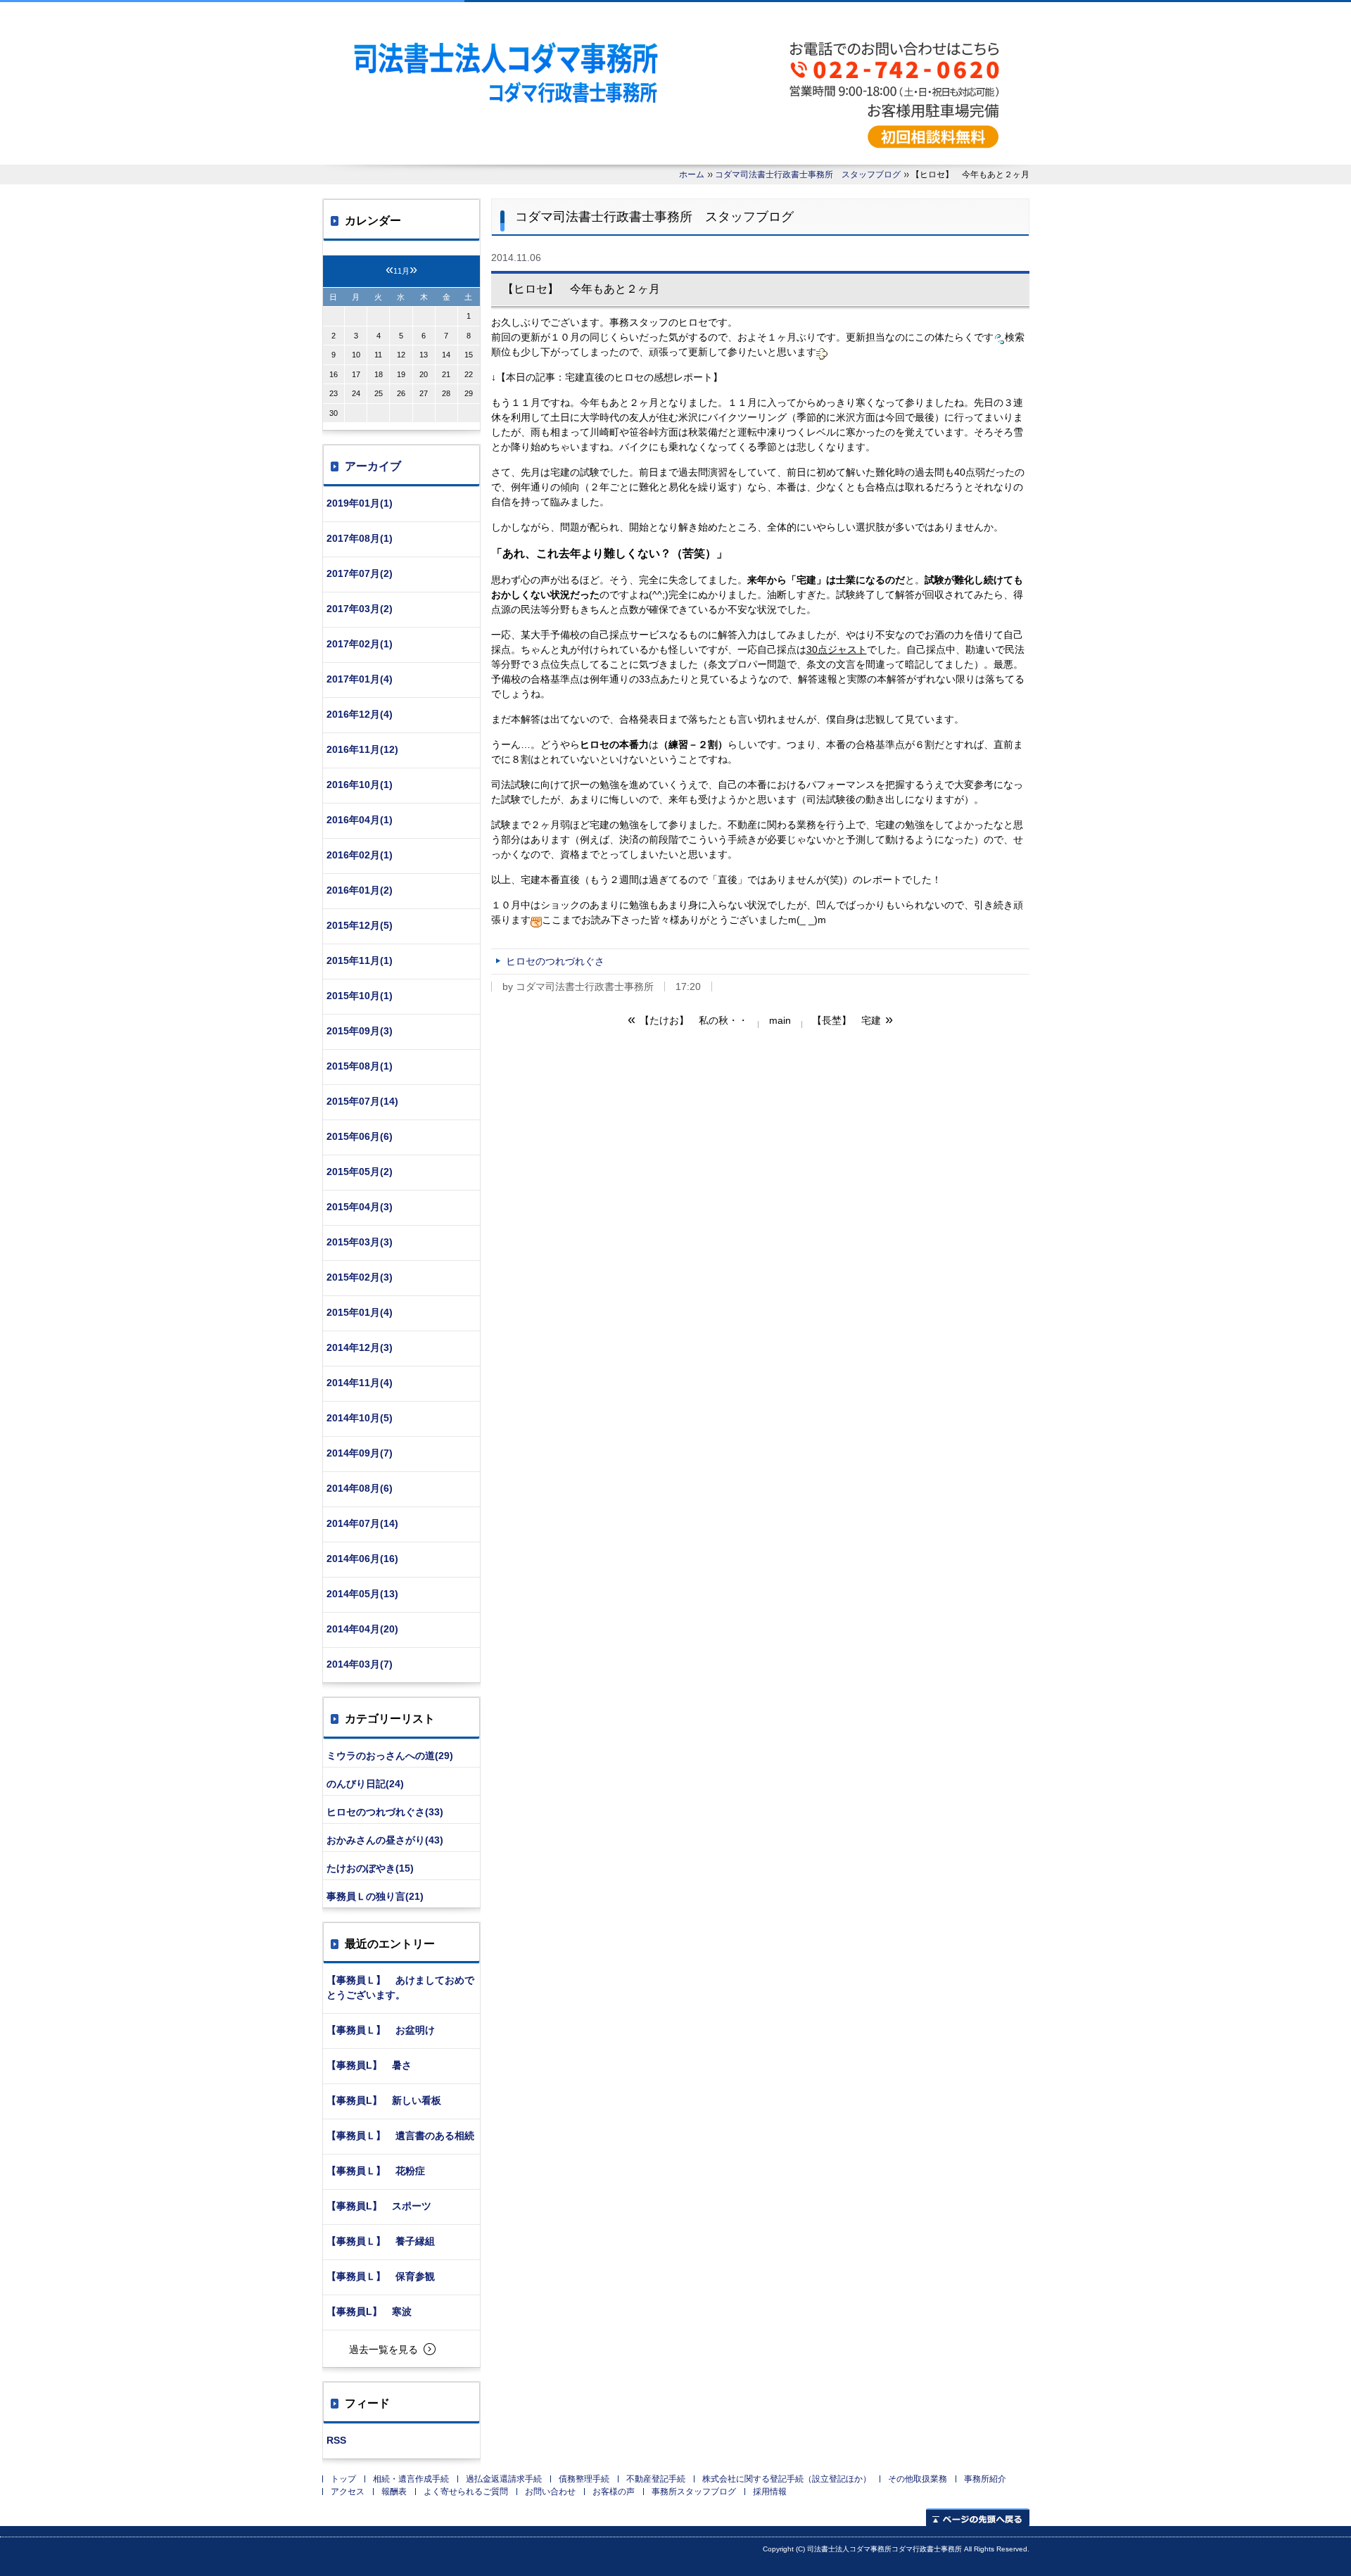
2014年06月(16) (362, 1559)
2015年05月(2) (360, 1172)
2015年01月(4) (360, 1312)
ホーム (692, 175)
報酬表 (394, 2492)
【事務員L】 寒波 (369, 2311)
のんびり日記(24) (365, 1784)
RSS (336, 2440)
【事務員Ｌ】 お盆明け (381, 2030)
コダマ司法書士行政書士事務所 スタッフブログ (808, 175)
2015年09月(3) (360, 1031)
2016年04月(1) (360, 820)
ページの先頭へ (978, 2517)
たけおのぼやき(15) (370, 1868)
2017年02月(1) (360, 644)
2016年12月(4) (360, 714)
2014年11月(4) (360, 1383)
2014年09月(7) (360, 1453)
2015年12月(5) (360, 925)
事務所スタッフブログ (694, 2492)
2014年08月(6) (360, 1488)
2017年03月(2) (360, 609)
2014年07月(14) (362, 1523)
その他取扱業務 (918, 2479)
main (780, 1020)
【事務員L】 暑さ (369, 2065)
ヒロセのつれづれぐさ (555, 961)
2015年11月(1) (360, 960)
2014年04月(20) (362, 1629)
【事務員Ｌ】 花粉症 (376, 2171)
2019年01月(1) (360, 503)
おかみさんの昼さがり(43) (385, 1840)
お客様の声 (614, 2492)
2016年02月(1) (360, 855)
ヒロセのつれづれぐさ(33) (385, 1812)
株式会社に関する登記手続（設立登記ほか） (787, 2479)
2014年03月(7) (360, 1664)
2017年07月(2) (360, 573)
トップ (343, 2479)
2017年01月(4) (360, 679)
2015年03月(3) (360, 1242)
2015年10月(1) (360, 996)
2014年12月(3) (360, 1347)
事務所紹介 (985, 2479)
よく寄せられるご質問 (466, 2492)
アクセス (348, 2492)
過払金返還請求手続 (504, 2479)
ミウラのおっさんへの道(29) (390, 1756)
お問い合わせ (550, 2492)
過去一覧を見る (383, 2349)
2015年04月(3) (360, 1207)
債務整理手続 (584, 2479)
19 (401, 374)
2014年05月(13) (362, 1594)
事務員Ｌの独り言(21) (375, 1896)
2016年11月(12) (362, 749)
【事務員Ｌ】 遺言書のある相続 (400, 2136)
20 (424, 374)
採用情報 (770, 2492)
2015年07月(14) (362, 1101)
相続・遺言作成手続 (411, 2479)
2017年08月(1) (360, 538)
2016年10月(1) (360, 785)
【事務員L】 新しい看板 (384, 2100)
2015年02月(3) (360, 1277)
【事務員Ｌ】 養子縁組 (381, 2241)
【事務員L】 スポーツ (379, 2206)
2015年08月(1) (360, 1066)
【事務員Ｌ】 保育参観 (381, 2276)
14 (446, 355)
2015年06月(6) (360, 1136)
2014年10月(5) (360, 1418)
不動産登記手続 (656, 2479)
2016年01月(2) (360, 890)
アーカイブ (373, 466)
